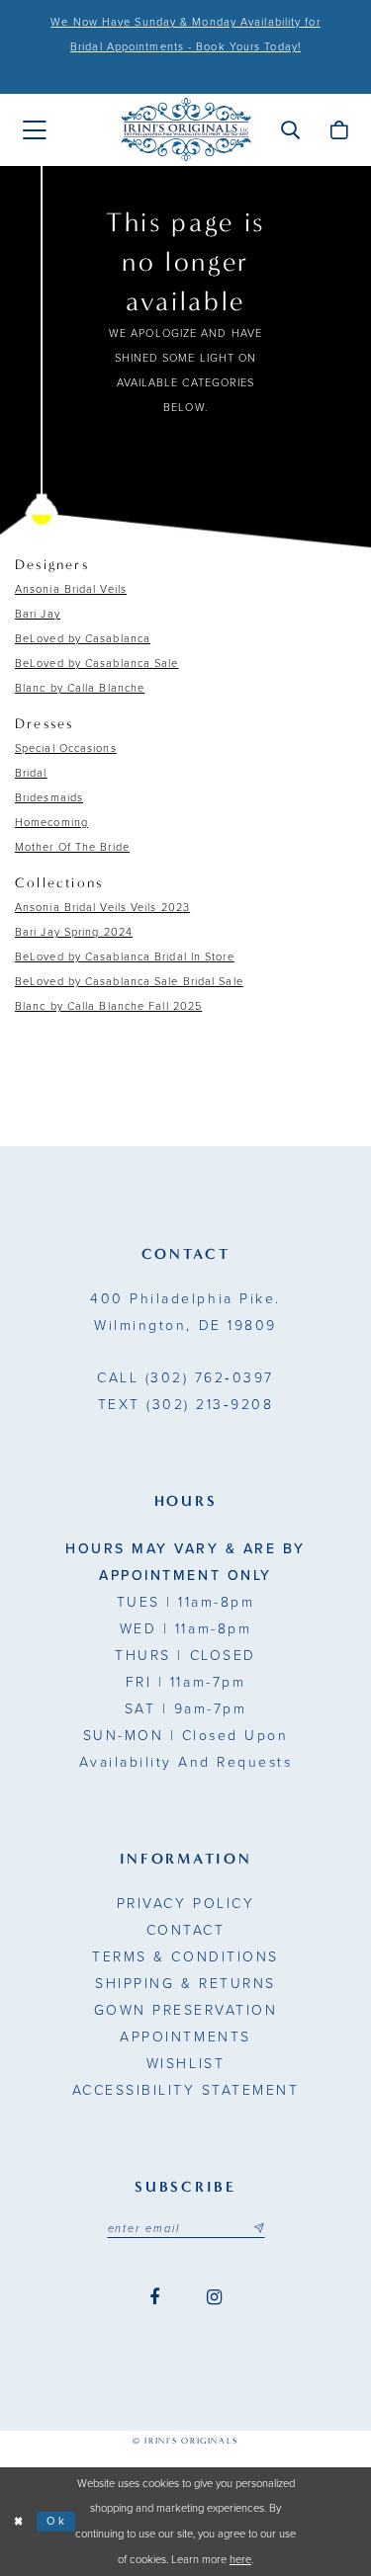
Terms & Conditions (185, 1957)
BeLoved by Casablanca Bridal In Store (125, 957)
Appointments (185, 2037)
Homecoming (51, 823)
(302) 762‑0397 (185, 1378)
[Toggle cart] (339, 129)
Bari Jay (38, 614)
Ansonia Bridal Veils (71, 589)
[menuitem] (35, 130)
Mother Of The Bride (72, 847)
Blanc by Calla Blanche (80, 688)
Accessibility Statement (186, 2090)
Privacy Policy (185, 1904)
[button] (290, 129)
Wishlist (185, 2064)
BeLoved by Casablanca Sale (97, 664)
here (240, 2560)
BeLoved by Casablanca (83, 639)
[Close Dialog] (18, 2522)
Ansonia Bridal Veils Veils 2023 (102, 908)
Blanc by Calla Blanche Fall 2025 (108, 1006)
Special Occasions (66, 748)
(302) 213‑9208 (186, 1405)
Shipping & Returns (185, 1984)
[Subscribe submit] (258, 2228)
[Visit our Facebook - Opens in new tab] (154, 2298)
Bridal (31, 773)
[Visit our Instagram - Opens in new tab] (214, 2298)
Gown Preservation (186, 2010)
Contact (186, 1930)
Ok (57, 2521)
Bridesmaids (49, 798)
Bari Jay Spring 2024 (74, 932)
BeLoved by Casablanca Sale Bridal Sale (129, 982)
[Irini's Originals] (186, 130)
